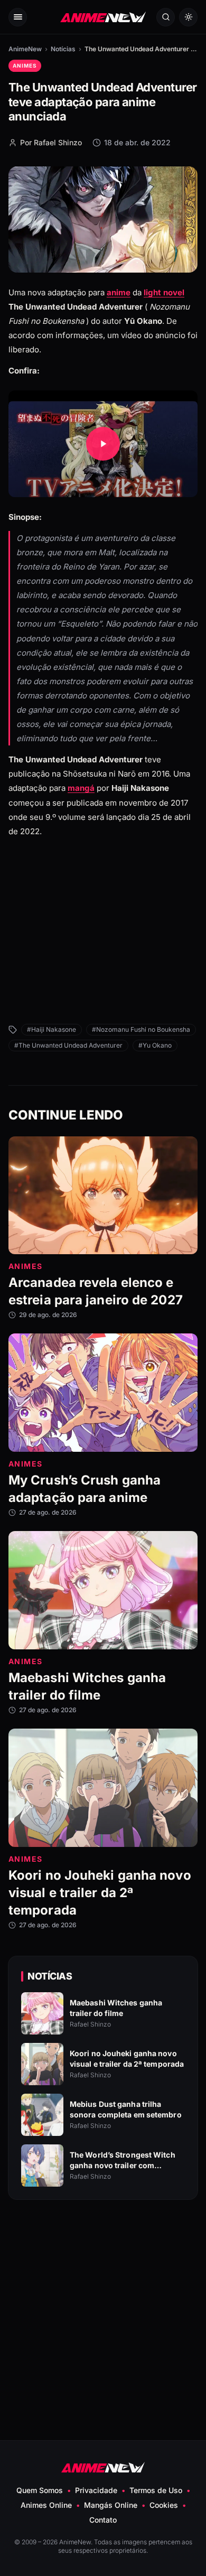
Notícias (63, 49)
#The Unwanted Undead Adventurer (68, 1045)
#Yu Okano (155, 1045)
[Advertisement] (103, 943)
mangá (81, 788)
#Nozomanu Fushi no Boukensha (141, 1029)
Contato (103, 2520)
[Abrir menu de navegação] (18, 17)
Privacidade (96, 2490)
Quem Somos (40, 2490)
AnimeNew (25, 49)
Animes (25, 66)
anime (119, 292)
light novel (164, 292)
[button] (103, 444)
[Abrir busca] (166, 17)
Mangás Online (111, 2505)
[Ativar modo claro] (188, 17)
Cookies (164, 2505)
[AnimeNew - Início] (103, 17)
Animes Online (46, 2505)
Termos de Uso (156, 2490)
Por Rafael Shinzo (51, 142)
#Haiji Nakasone (51, 1029)
